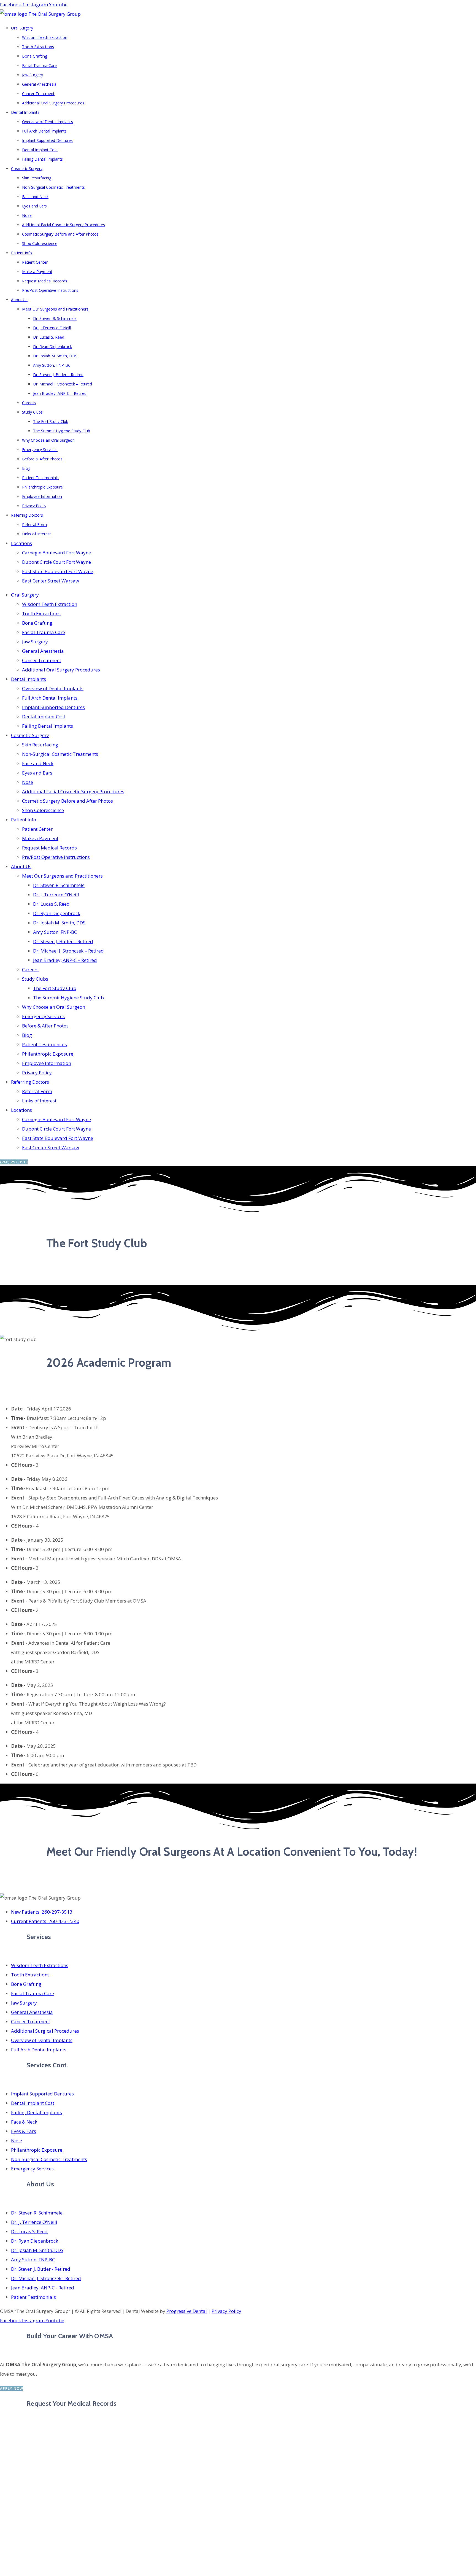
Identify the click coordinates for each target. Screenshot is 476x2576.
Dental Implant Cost (40, 150)
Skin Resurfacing (37, 178)
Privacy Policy (34, 506)
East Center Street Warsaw (51, 581)
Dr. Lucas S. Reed (49, 337)
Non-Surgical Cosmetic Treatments (53, 187)
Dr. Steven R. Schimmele (55, 318)
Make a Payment (37, 272)
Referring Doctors (27, 515)
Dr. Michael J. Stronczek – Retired (63, 384)
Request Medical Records (45, 281)
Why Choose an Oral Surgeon (48, 440)
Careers (29, 403)
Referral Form (34, 524)
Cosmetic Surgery (27, 168)
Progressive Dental (187, 2311)
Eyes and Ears (34, 206)
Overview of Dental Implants (48, 122)
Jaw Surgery (33, 75)
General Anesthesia (39, 84)
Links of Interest (36, 534)
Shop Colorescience (40, 243)
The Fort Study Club (51, 421)
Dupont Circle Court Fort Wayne (56, 562)
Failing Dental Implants (42, 159)
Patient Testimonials (40, 478)
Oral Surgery (22, 28)
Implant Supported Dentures (47, 140)
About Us (19, 300)
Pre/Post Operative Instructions (50, 290)
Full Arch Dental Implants (44, 131)
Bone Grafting (35, 56)
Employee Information (42, 496)
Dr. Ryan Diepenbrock (52, 346)
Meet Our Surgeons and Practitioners (55, 309)
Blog (26, 468)
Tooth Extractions (38, 47)
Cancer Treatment (38, 94)
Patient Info (21, 253)
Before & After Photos (42, 459)
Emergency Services (40, 450)
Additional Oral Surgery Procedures (53, 103)
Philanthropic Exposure (42, 487)
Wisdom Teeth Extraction (45, 37)
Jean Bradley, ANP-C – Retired (60, 393)
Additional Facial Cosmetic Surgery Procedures (63, 225)
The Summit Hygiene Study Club (62, 431)
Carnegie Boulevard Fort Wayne (56, 553)
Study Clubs (32, 412)
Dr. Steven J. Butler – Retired (58, 375)
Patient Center (35, 262)
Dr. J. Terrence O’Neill (52, 328)
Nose (27, 215)
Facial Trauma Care (39, 65)
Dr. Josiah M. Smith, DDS (55, 356)
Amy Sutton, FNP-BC (52, 365)
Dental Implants (25, 112)
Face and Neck (35, 197)
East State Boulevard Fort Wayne (58, 571)
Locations (21, 543)
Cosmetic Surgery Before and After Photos (60, 234)
